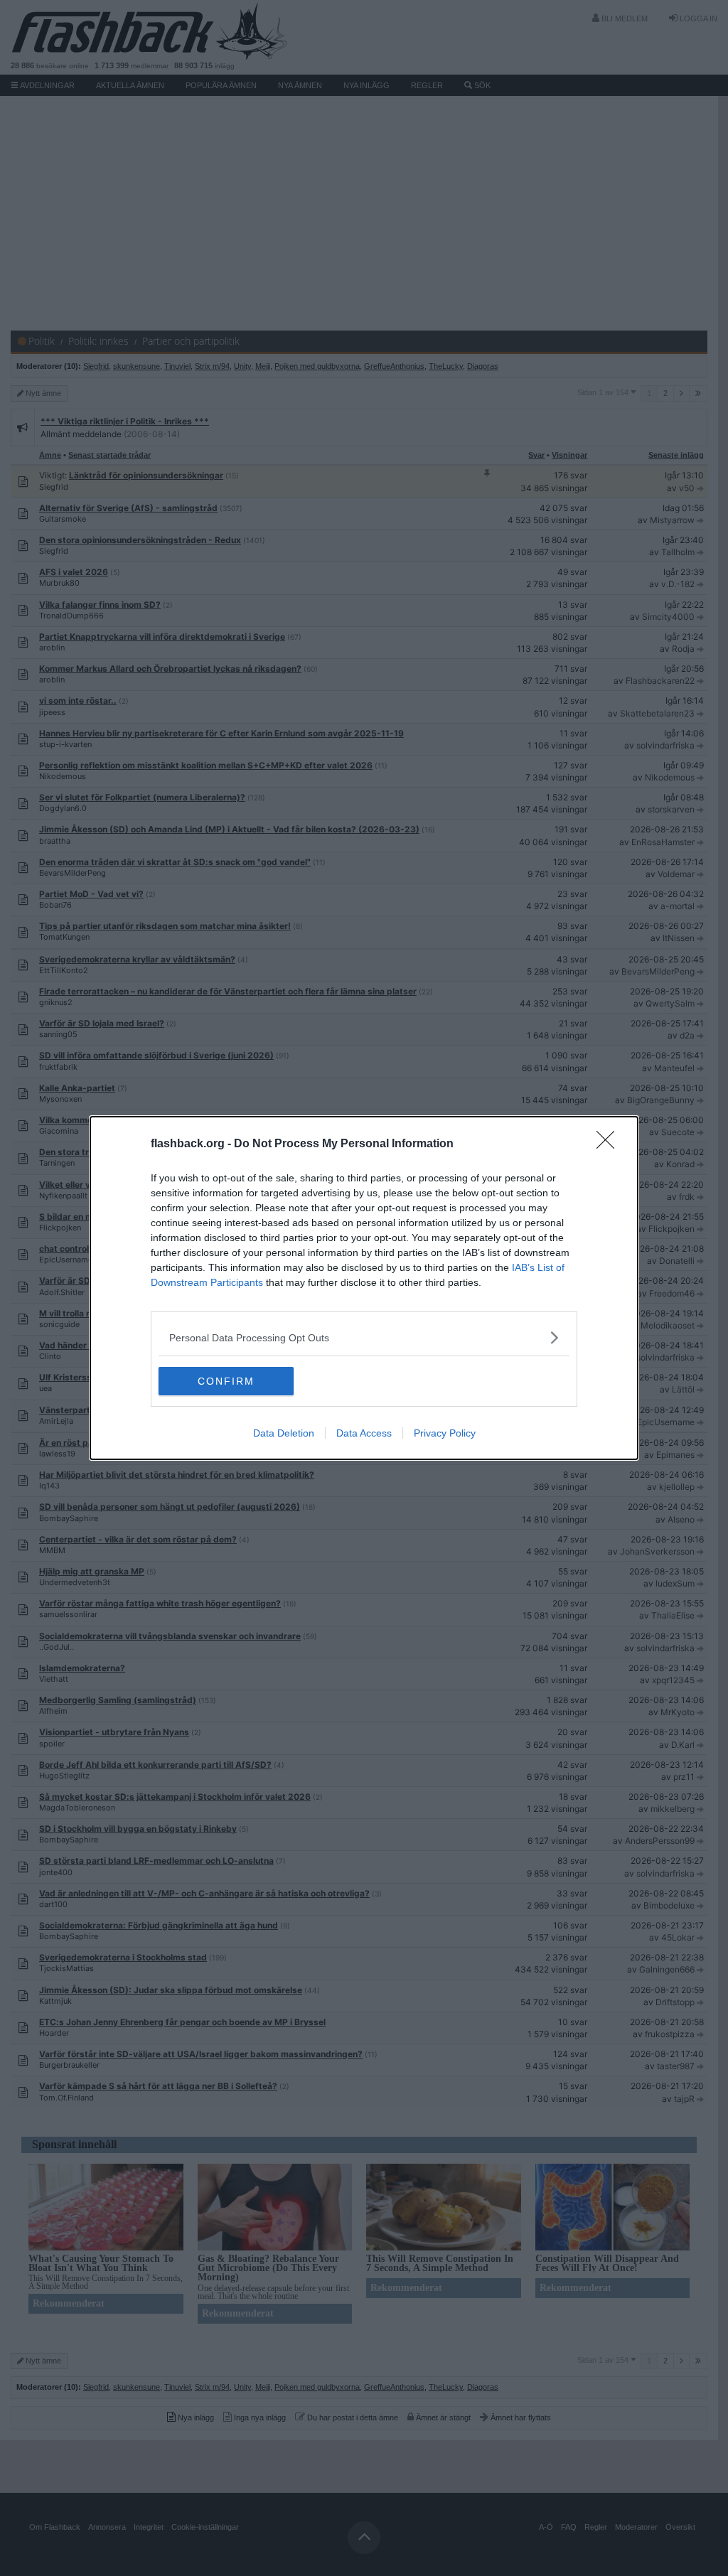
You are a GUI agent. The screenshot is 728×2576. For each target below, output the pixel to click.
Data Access (364, 1433)
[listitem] (364, 1337)
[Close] (610, 1144)
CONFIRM (226, 1381)
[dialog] (364, 1288)
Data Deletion (284, 1433)
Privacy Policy (445, 1433)
